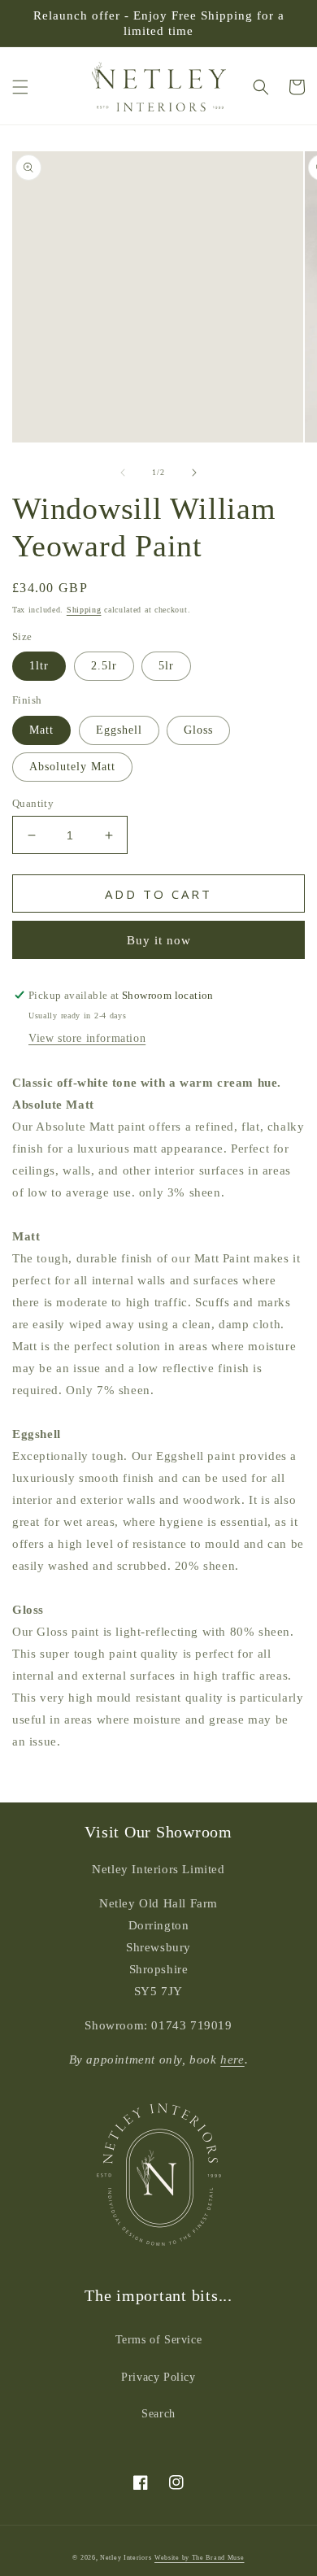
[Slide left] (123, 473)
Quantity (33, 803)
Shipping (84, 610)
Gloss (198, 730)
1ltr (39, 666)
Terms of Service (159, 2340)
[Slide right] (194, 473)
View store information (87, 1038)
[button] (20, 87)
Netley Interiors (126, 2558)
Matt (41, 730)
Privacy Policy (158, 2377)
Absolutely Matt (72, 767)
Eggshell (119, 730)
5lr (166, 666)
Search (158, 2414)
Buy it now (159, 940)
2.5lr (104, 666)
